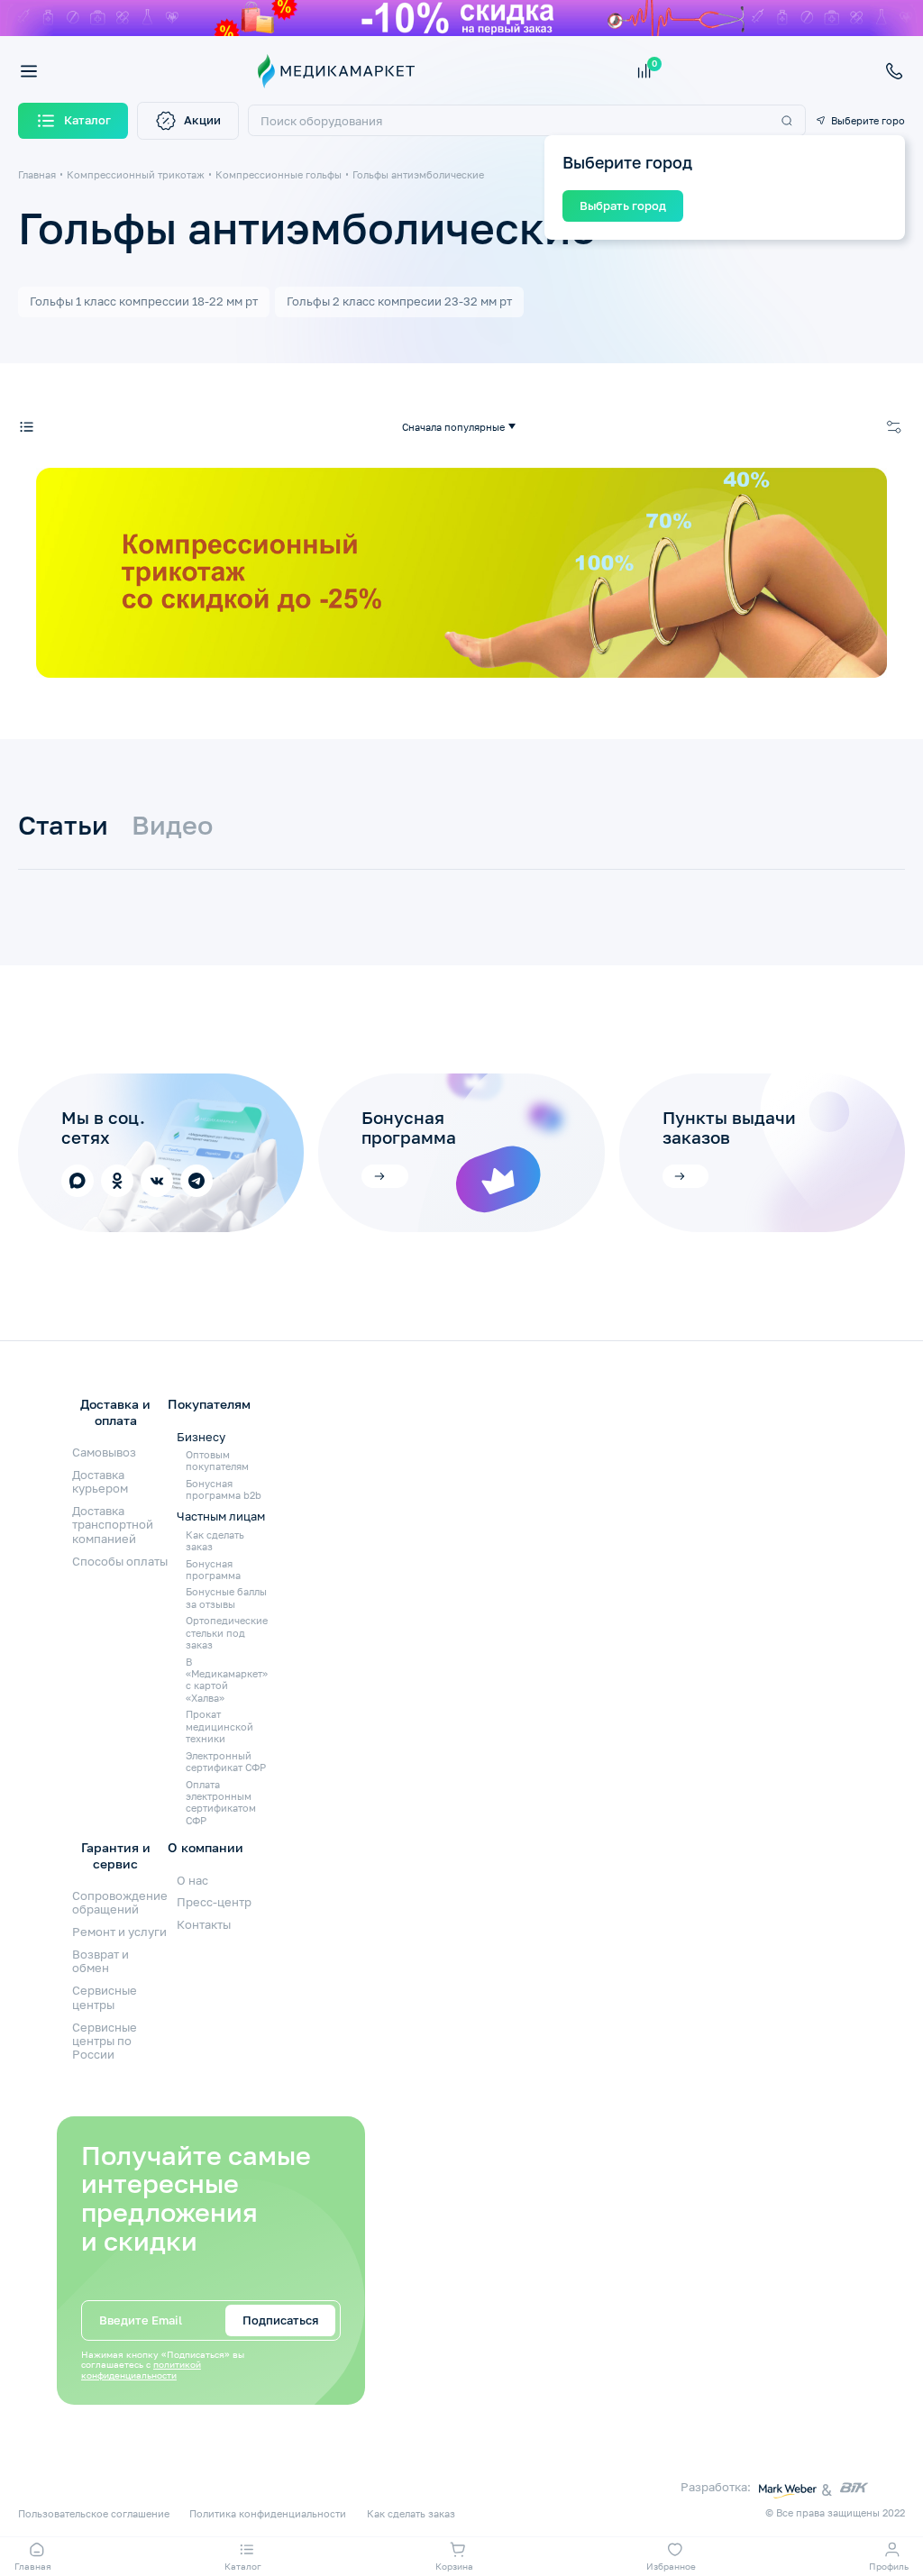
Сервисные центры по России (105, 2041)
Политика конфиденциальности (268, 2513)
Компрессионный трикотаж (136, 174)
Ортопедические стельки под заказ (227, 1632)
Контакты (204, 1924)
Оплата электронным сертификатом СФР (221, 1802)
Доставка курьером (100, 1481)
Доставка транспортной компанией (113, 1525)
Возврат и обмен (101, 1961)
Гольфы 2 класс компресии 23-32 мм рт (399, 301)
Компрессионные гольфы (279, 174)
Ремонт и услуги (119, 1932)
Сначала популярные (453, 427)
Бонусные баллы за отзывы (226, 1597)
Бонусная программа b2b (224, 1489)
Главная (37, 174)
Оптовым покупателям (217, 1460)
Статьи (63, 826)
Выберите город (868, 120)
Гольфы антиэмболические (418, 174)
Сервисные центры (105, 1997)
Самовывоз (104, 1452)
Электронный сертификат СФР (226, 1761)
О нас (192, 1880)
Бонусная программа (213, 1569)
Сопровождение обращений (120, 1902)
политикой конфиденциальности (141, 2370)
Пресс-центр (214, 1902)
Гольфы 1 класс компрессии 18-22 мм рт (144, 301)
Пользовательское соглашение (94, 2513)
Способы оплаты (120, 1561)
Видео (172, 826)
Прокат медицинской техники (219, 1726)
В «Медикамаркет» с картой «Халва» (227, 1680)
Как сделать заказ (215, 1540)
